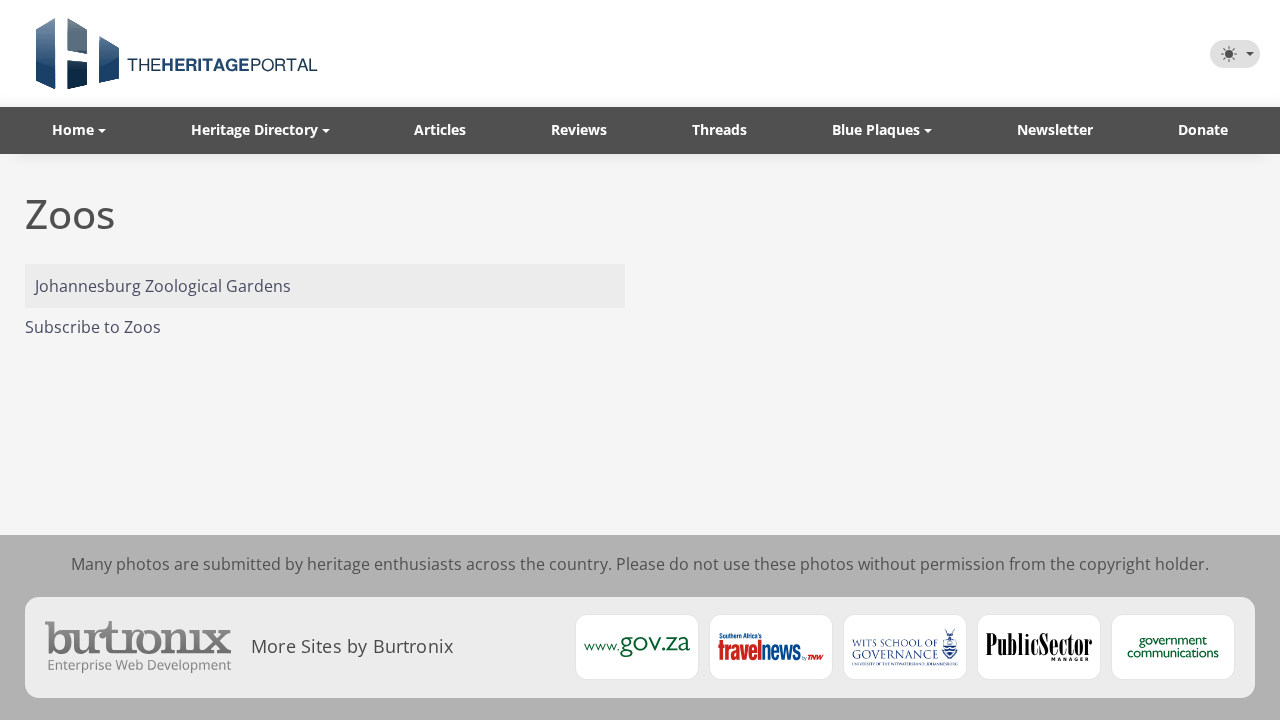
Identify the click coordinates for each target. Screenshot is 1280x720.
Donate (1203, 129)
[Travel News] (771, 647)
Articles (440, 129)
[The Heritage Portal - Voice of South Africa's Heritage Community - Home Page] (176, 53)
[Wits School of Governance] (905, 647)
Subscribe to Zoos (93, 327)
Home (73, 129)
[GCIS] (1173, 647)
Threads (719, 129)
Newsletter (1055, 129)
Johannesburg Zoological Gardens (163, 286)
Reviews (579, 129)
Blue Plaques (876, 129)
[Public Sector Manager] (1039, 647)
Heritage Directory (254, 129)
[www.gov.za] (637, 647)
